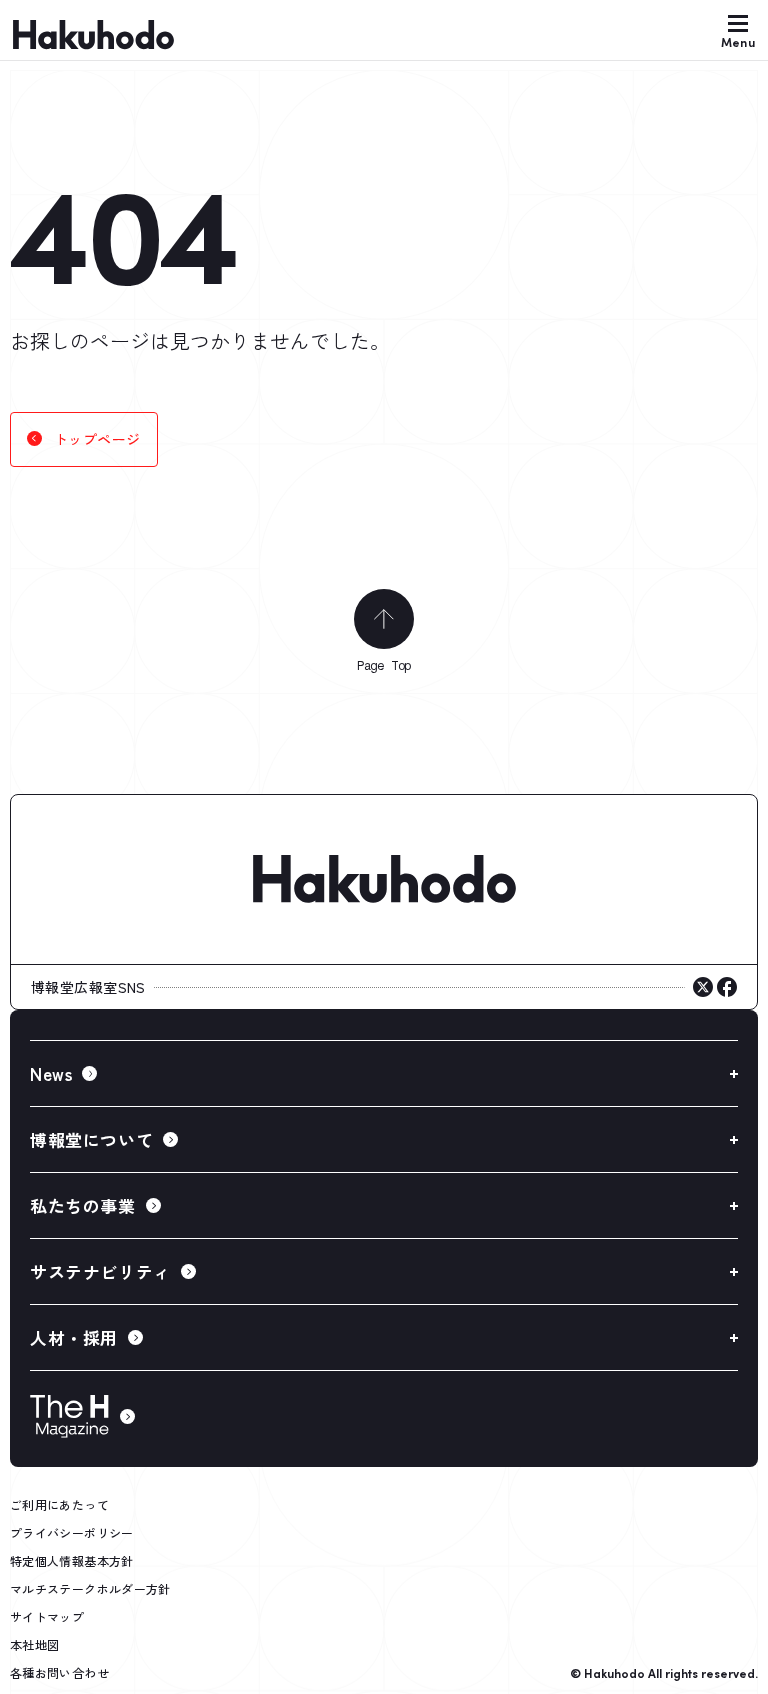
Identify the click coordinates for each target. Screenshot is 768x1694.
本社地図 (34, 1644)
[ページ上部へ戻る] (384, 619)
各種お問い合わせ (59, 1672)
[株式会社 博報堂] (384, 880)
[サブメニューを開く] (384, 1073)
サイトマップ (47, 1616)
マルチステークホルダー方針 (90, 1588)
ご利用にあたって (59, 1504)
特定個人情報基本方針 (72, 1560)
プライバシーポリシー (72, 1532)
